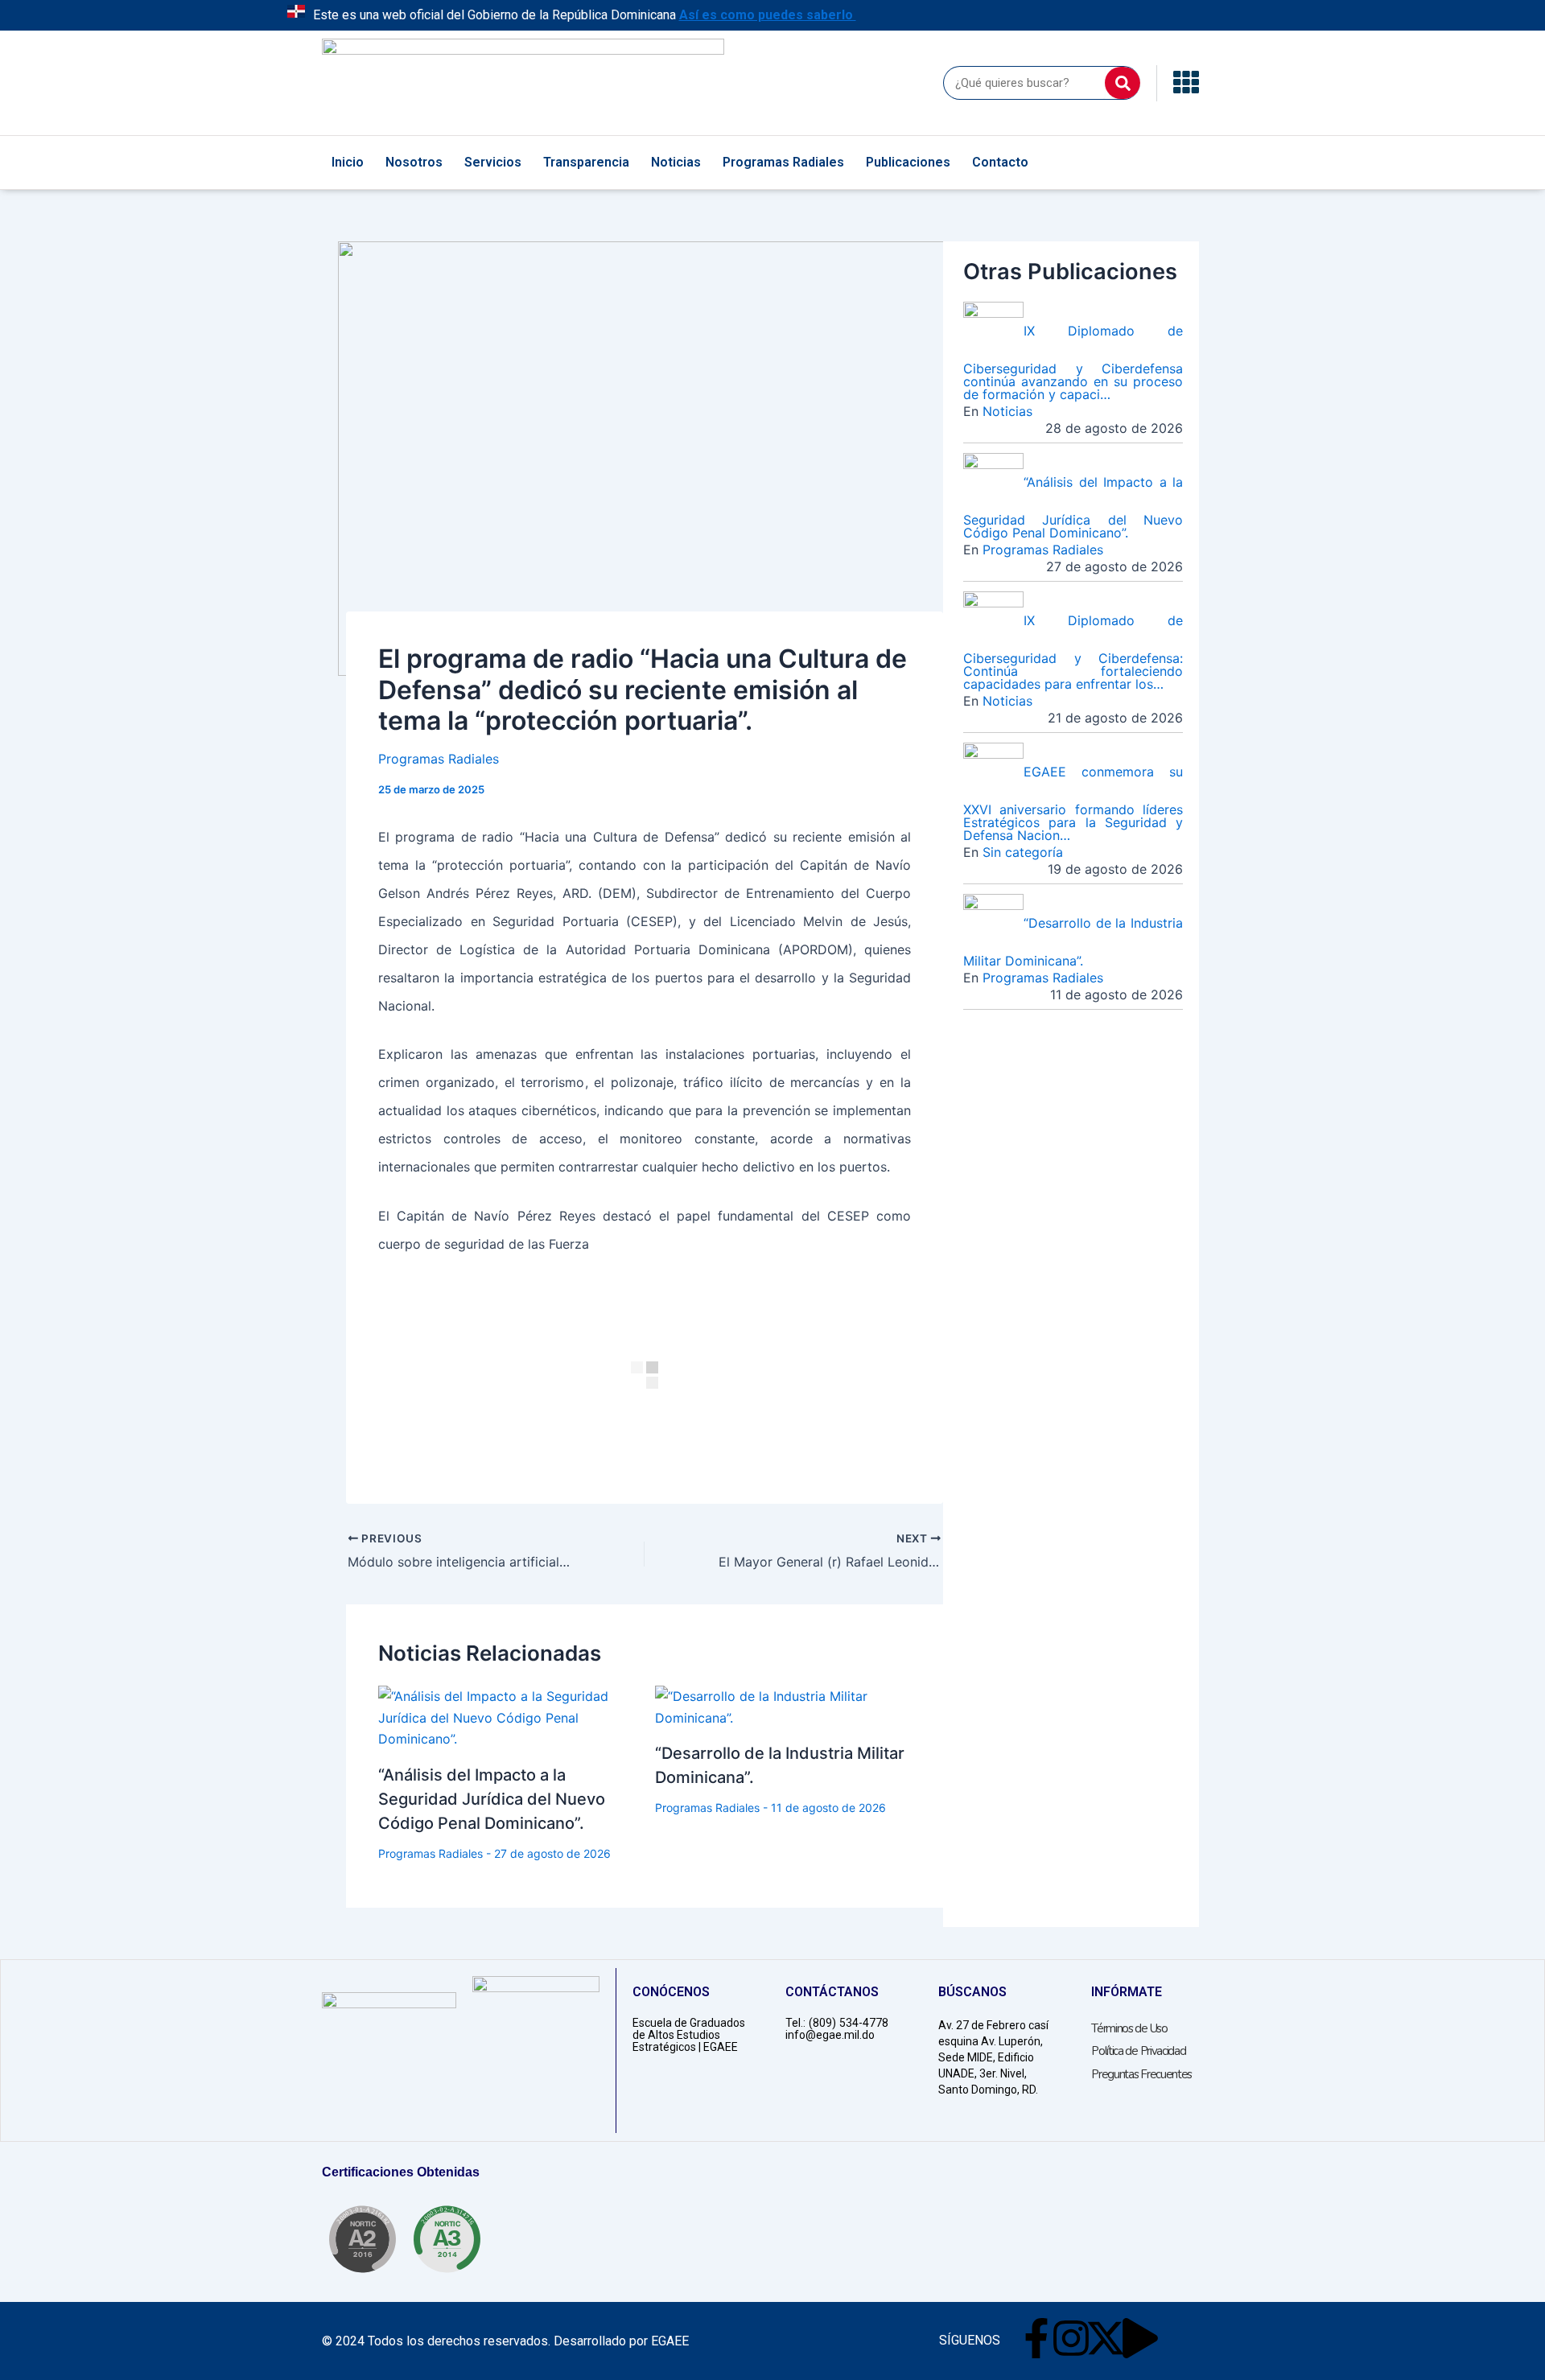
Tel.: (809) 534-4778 (837, 2023)
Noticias (676, 162)
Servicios (493, 162)
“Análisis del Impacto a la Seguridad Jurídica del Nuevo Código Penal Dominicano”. (492, 1799)
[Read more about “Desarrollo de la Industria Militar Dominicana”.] (783, 1706)
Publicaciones (908, 162)
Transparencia (586, 162)
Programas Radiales (783, 162)
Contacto (1000, 162)
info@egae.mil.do (830, 2035)
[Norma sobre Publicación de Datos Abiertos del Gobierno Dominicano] (447, 2239)
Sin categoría (1023, 852)
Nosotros (414, 162)
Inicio (348, 162)
